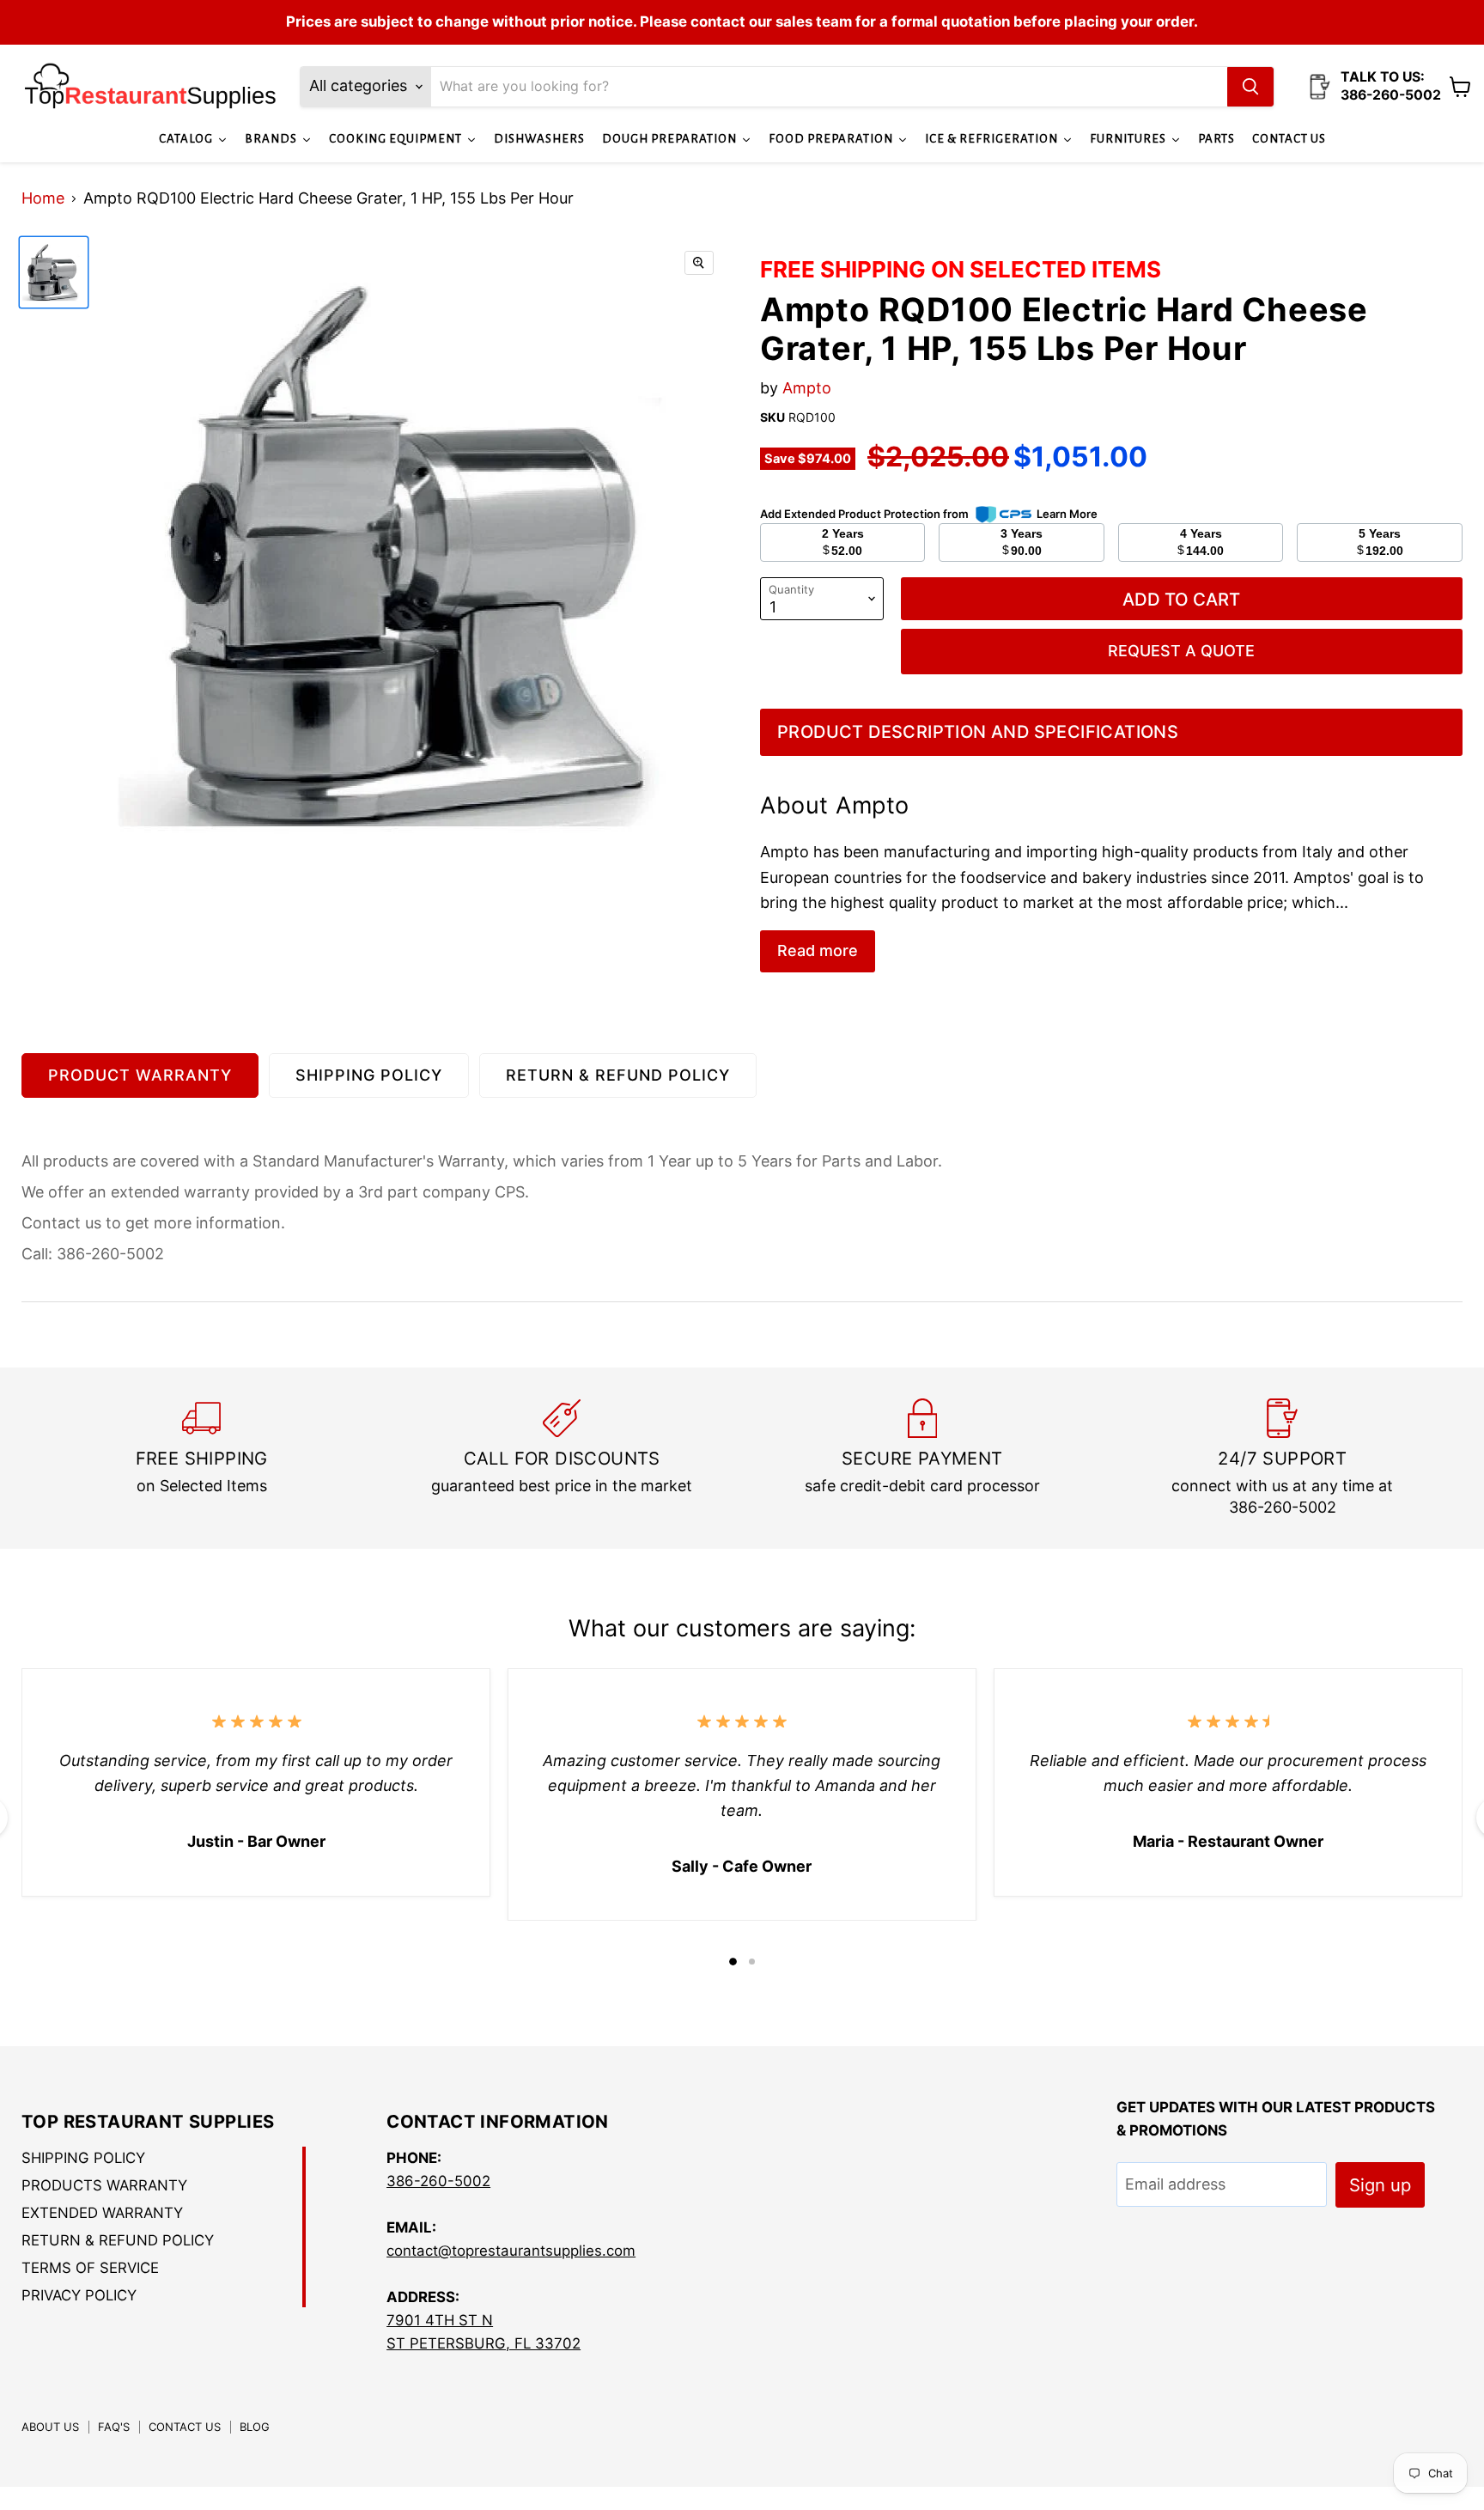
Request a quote (1181, 651)
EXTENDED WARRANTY (102, 2213)
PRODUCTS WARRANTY (104, 2185)
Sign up (1380, 2185)
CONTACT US (185, 2427)
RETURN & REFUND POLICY (618, 1075)
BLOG (255, 2427)
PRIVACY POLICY (79, 2295)
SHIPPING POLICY (369, 1075)
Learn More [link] (1067, 514)
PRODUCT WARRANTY (140, 1075)
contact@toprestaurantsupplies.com (511, 2251)
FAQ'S (114, 2427)
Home (43, 198)
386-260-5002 (438, 2181)
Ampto (807, 388)
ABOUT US (50, 2427)
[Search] (1250, 87)
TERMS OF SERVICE (90, 2268)
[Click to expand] (699, 263)
